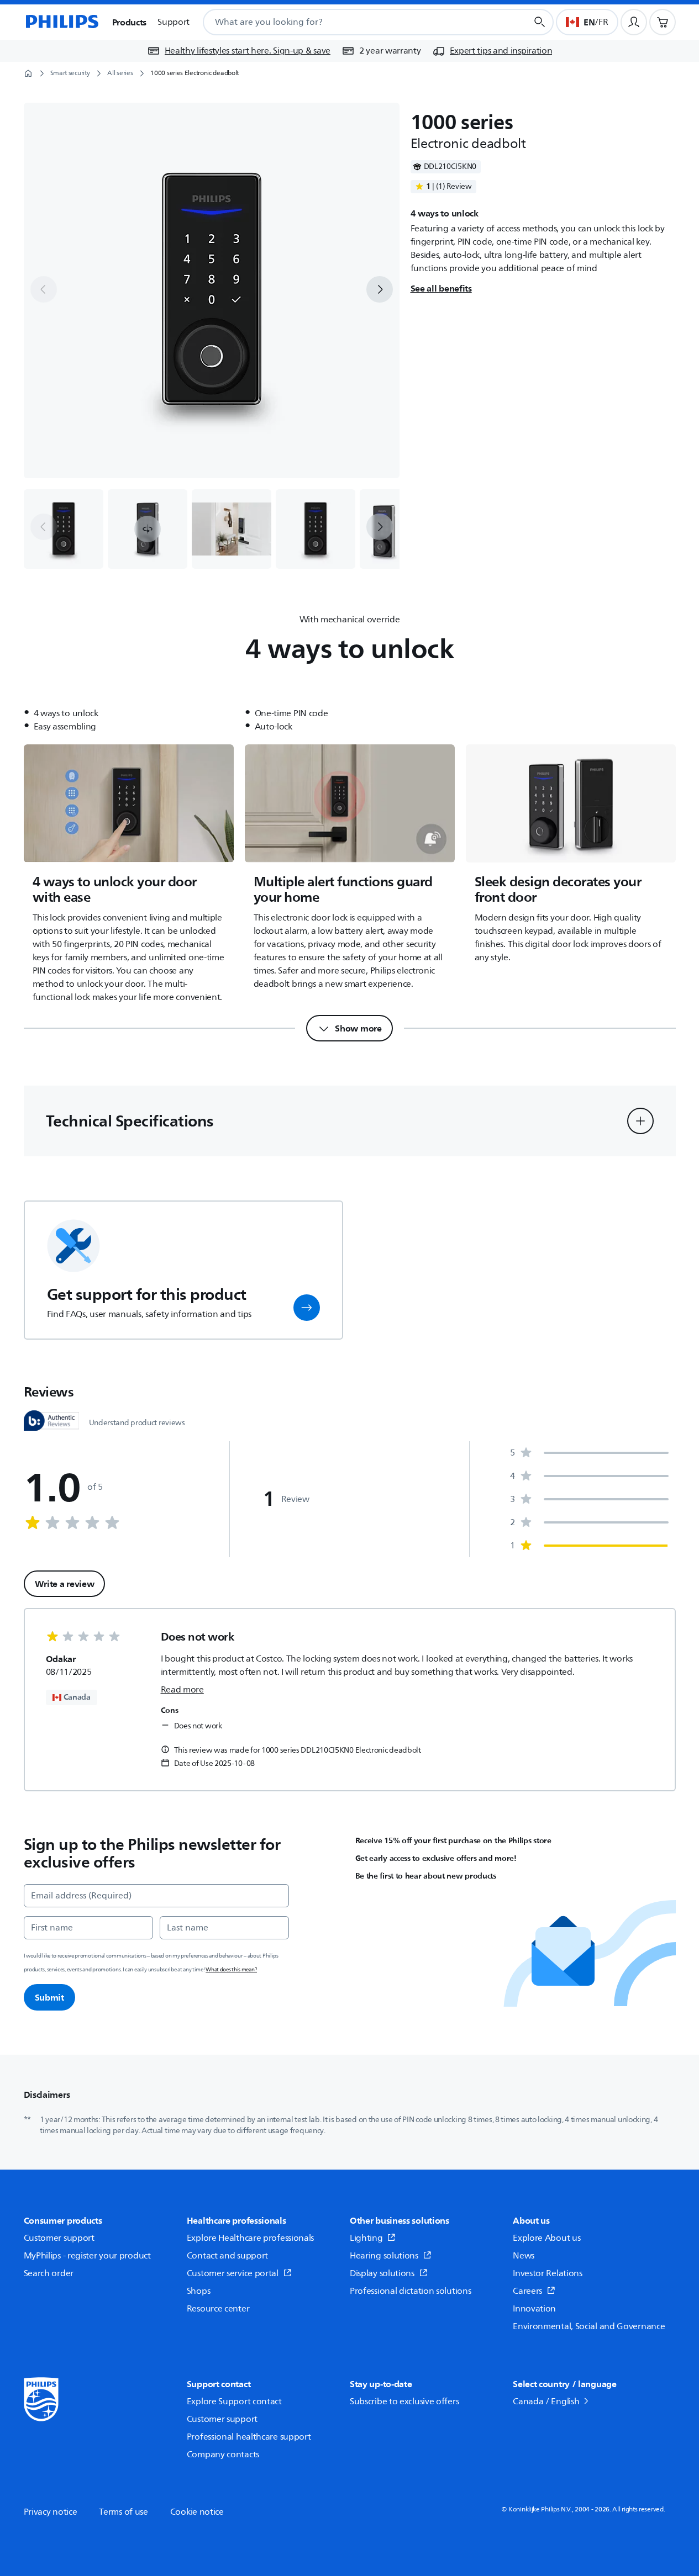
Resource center (218, 2309)
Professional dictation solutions (410, 2291)
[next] (380, 289)
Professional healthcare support (249, 2437)
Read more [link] (182, 1690)
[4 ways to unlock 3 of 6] (232, 529)
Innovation (534, 2309)
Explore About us (546, 2238)
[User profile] (634, 22)
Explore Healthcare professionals (250, 2238)
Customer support (59, 2238)
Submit (49, 1997)
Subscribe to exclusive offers (404, 2402)
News (524, 2256)
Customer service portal (233, 2273)
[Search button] (540, 22)
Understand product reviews (137, 1423)
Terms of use (123, 2512)
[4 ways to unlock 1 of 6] (64, 529)
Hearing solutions (384, 2256)
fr (603, 22)
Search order (49, 2273)
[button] (148, 529)
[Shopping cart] (663, 22)
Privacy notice (51, 2512)
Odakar (61, 1659)
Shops (199, 2291)
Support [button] (174, 22)
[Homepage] (61, 22)
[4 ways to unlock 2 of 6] (148, 529)
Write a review (65, 1584)
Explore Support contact (234, 2402)
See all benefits (441, 288)
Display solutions (382, 2273)
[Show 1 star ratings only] (589, 1546)
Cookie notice (197, 2512)
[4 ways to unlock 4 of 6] (316, 529)
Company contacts (223, 2455)
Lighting (366, 2238)
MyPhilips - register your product (87, 2256)
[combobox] (352, 22)
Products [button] (130, 22)
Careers (527, 2291)
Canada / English (546, 2402)
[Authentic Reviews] (51, 1421)
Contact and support (227, 2256)
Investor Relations (548, 2273)
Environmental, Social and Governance (589, 2326)
